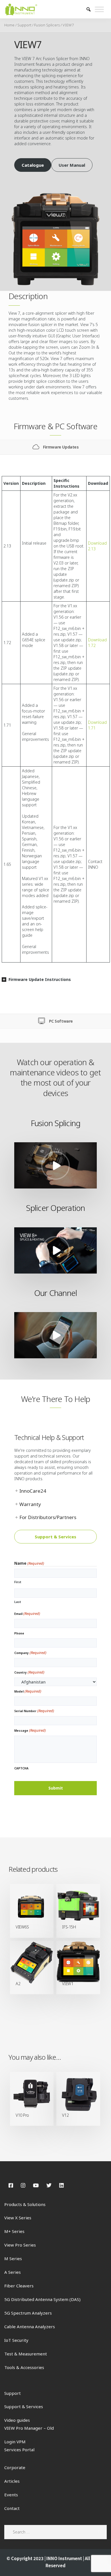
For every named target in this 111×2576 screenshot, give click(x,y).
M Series (13, 2258)
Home (9, 25)
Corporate (15, 2467)
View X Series (18, 2218)
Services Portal (19, 2450)
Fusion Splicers (47, 25)
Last (18, 1602)
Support (24, 25)
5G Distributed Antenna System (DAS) (42, 2299)
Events (11, 2495)
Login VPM (15, 2442)
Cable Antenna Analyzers (30, 2327)
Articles (12, 2481)
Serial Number (34, 1711)
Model (28, 1691)
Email (27, 1613)
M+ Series (14, 2231)
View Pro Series (20, 2245)
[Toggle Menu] (99, 9)
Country (29, 1672)
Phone (19, 1633)
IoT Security (16, 2340)
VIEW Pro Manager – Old (29, 2428)
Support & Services (24, 2406)
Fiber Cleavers (19, 2286)
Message (30, 1730)
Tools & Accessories (24, 2367)
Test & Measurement (26, 2354)
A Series (13, 2272)
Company (30, 1653)
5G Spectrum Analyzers (28, 2313)
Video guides (17, 2420)
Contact (12, 2508)
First (18, 1582)
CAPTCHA (21, 1768)
